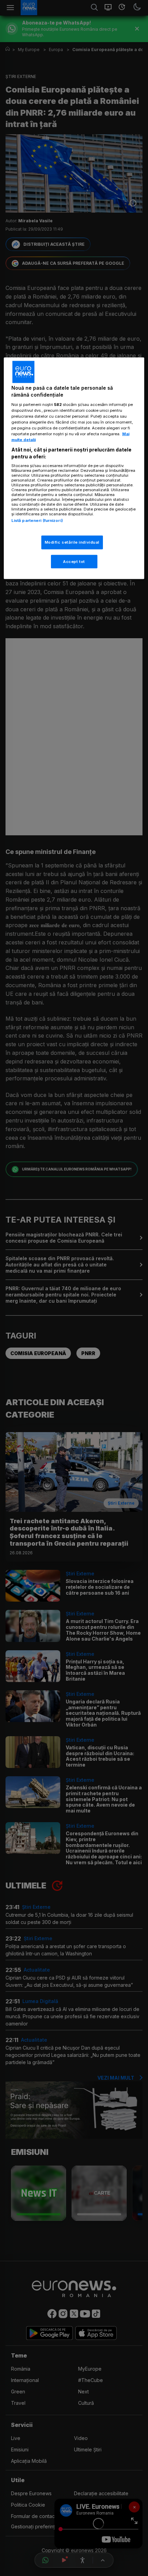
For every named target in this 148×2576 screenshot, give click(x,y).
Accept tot (74, 561)
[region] (74, 468)
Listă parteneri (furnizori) (37, 521)
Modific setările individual (72, 542)
